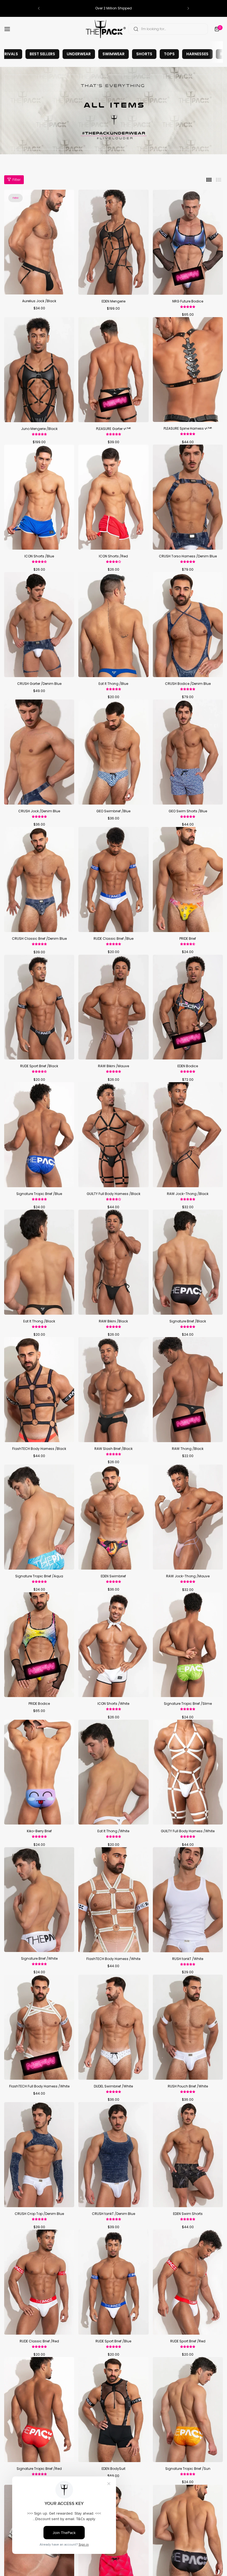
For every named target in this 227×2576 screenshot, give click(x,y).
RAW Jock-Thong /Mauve (188, 1576)
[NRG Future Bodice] (188, 242)
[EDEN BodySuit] (113, 2410)
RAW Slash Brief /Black (114, 1449)
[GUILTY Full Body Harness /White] (188, 1772)
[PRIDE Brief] (188, 879)
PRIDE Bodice (39, 1704)
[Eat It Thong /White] (113, 1772)
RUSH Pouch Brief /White (188, 2086)
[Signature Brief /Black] (188, 1262)
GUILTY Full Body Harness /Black (114, 1194)
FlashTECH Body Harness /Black (39, 1449)
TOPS (169, 54)
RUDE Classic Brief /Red (39, 2341)
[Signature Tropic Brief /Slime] (188, 1645)
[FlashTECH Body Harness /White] (113, 1900)
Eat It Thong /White (113, 1831)
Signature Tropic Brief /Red (39, 2469)
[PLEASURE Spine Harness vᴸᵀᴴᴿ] (188, 370)
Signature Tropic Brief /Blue (39, 1194)
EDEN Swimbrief (113, 1576)
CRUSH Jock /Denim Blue (39, 811)
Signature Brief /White (39, 1958)
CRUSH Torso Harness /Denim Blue (188, 556)
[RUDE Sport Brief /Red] (188, 2282)
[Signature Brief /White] (39, 1900)
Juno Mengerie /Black (39, 429)
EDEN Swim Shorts (188, 2214)
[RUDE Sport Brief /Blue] (113, 2282)
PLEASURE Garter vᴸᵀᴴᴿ (113, 429)
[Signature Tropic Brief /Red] (39, 2410)
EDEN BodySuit (114, 2469)
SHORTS (144, 54)
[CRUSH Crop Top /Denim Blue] (39, 2155)
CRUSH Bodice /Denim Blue (188, 684)
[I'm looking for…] (136, 29)
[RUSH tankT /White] (188, 1900)
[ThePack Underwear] (106, 29)
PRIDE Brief (188, 939)
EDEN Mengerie (114, 301)
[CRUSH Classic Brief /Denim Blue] (39, 879)
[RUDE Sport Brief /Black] (39, 1007)
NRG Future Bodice (188, 301)
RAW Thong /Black (188, 1449)
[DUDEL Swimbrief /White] (113, 2027)
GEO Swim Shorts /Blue (188, 811)
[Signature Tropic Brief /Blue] (39, 1135)
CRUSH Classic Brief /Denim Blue (39, 939)
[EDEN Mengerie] (113, 242)
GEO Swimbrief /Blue (113, 811)
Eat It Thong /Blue (113, 684)
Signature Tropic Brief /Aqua (39, 1576)
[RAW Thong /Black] (188, 1390)
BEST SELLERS (42, 54)
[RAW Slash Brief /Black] (113, 1390)
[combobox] (168, 29)
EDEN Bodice (188, 1066)
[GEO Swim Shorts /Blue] (188, 752)
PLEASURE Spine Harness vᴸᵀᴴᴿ (188, 428)
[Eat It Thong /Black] (39, 1262)
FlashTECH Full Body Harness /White (39, 2086)
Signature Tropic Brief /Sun (188, 2469)
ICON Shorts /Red (113, 556)
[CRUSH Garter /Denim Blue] (39, 625)
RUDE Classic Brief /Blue (114, 939)
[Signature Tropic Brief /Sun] (188, 2410)
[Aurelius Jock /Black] (39, 242)
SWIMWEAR (114, 54)
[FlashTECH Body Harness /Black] (39, 1390)
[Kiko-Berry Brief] (39, 1772)
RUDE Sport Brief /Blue (113, 2341)
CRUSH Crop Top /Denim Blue (39, 2214)
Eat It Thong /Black (39, 1321)
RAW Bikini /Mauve (114, 1066)
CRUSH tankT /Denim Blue (114, 2214)
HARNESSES (197, 54)
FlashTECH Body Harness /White (113, 1959)
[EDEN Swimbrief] (113, 1517)
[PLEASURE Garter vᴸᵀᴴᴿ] (113, 370)
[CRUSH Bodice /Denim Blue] (188, 625)
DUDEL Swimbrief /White (113, 2086)
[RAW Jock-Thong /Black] (188, 1135)
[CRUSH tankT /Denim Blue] (113, 2155)
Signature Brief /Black (188, 1321)
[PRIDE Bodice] (39, 1645)
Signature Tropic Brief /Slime (188, 1704)
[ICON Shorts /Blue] (39, 497)
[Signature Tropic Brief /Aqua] (39, 1517)
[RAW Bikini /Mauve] (113, 1007)
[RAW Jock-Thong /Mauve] (188, 1517)
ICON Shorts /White (113, 1704)
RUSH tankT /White (188, 1959)
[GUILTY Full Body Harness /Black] (113, 1135)
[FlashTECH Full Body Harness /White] (39, 2027)
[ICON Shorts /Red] (113, 497)
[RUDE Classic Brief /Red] (39, 2282)
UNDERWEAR (79, 54)
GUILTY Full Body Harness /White (188, 1831)
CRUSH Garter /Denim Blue (39, 684)
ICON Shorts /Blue (39, 556)
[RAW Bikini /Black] (113, 1262)
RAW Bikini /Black (113, 1321)
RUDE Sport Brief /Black (39, 1066)
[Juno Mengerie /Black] (39, 370)
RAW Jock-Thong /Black (188, 1194)
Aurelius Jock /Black (39, 301)
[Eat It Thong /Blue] (113, 625)
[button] (39, 8)
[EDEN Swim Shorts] (188, 2155)
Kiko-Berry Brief (39, 1831)
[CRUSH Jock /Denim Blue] (39, 752)
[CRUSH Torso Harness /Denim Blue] (188, 497)
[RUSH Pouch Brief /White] (188, 2027)
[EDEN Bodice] (188, 1007)
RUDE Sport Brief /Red (188, 2341)
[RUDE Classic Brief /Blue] (113, 879)
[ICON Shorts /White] (113, 1645)
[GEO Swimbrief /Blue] (113, 752)
